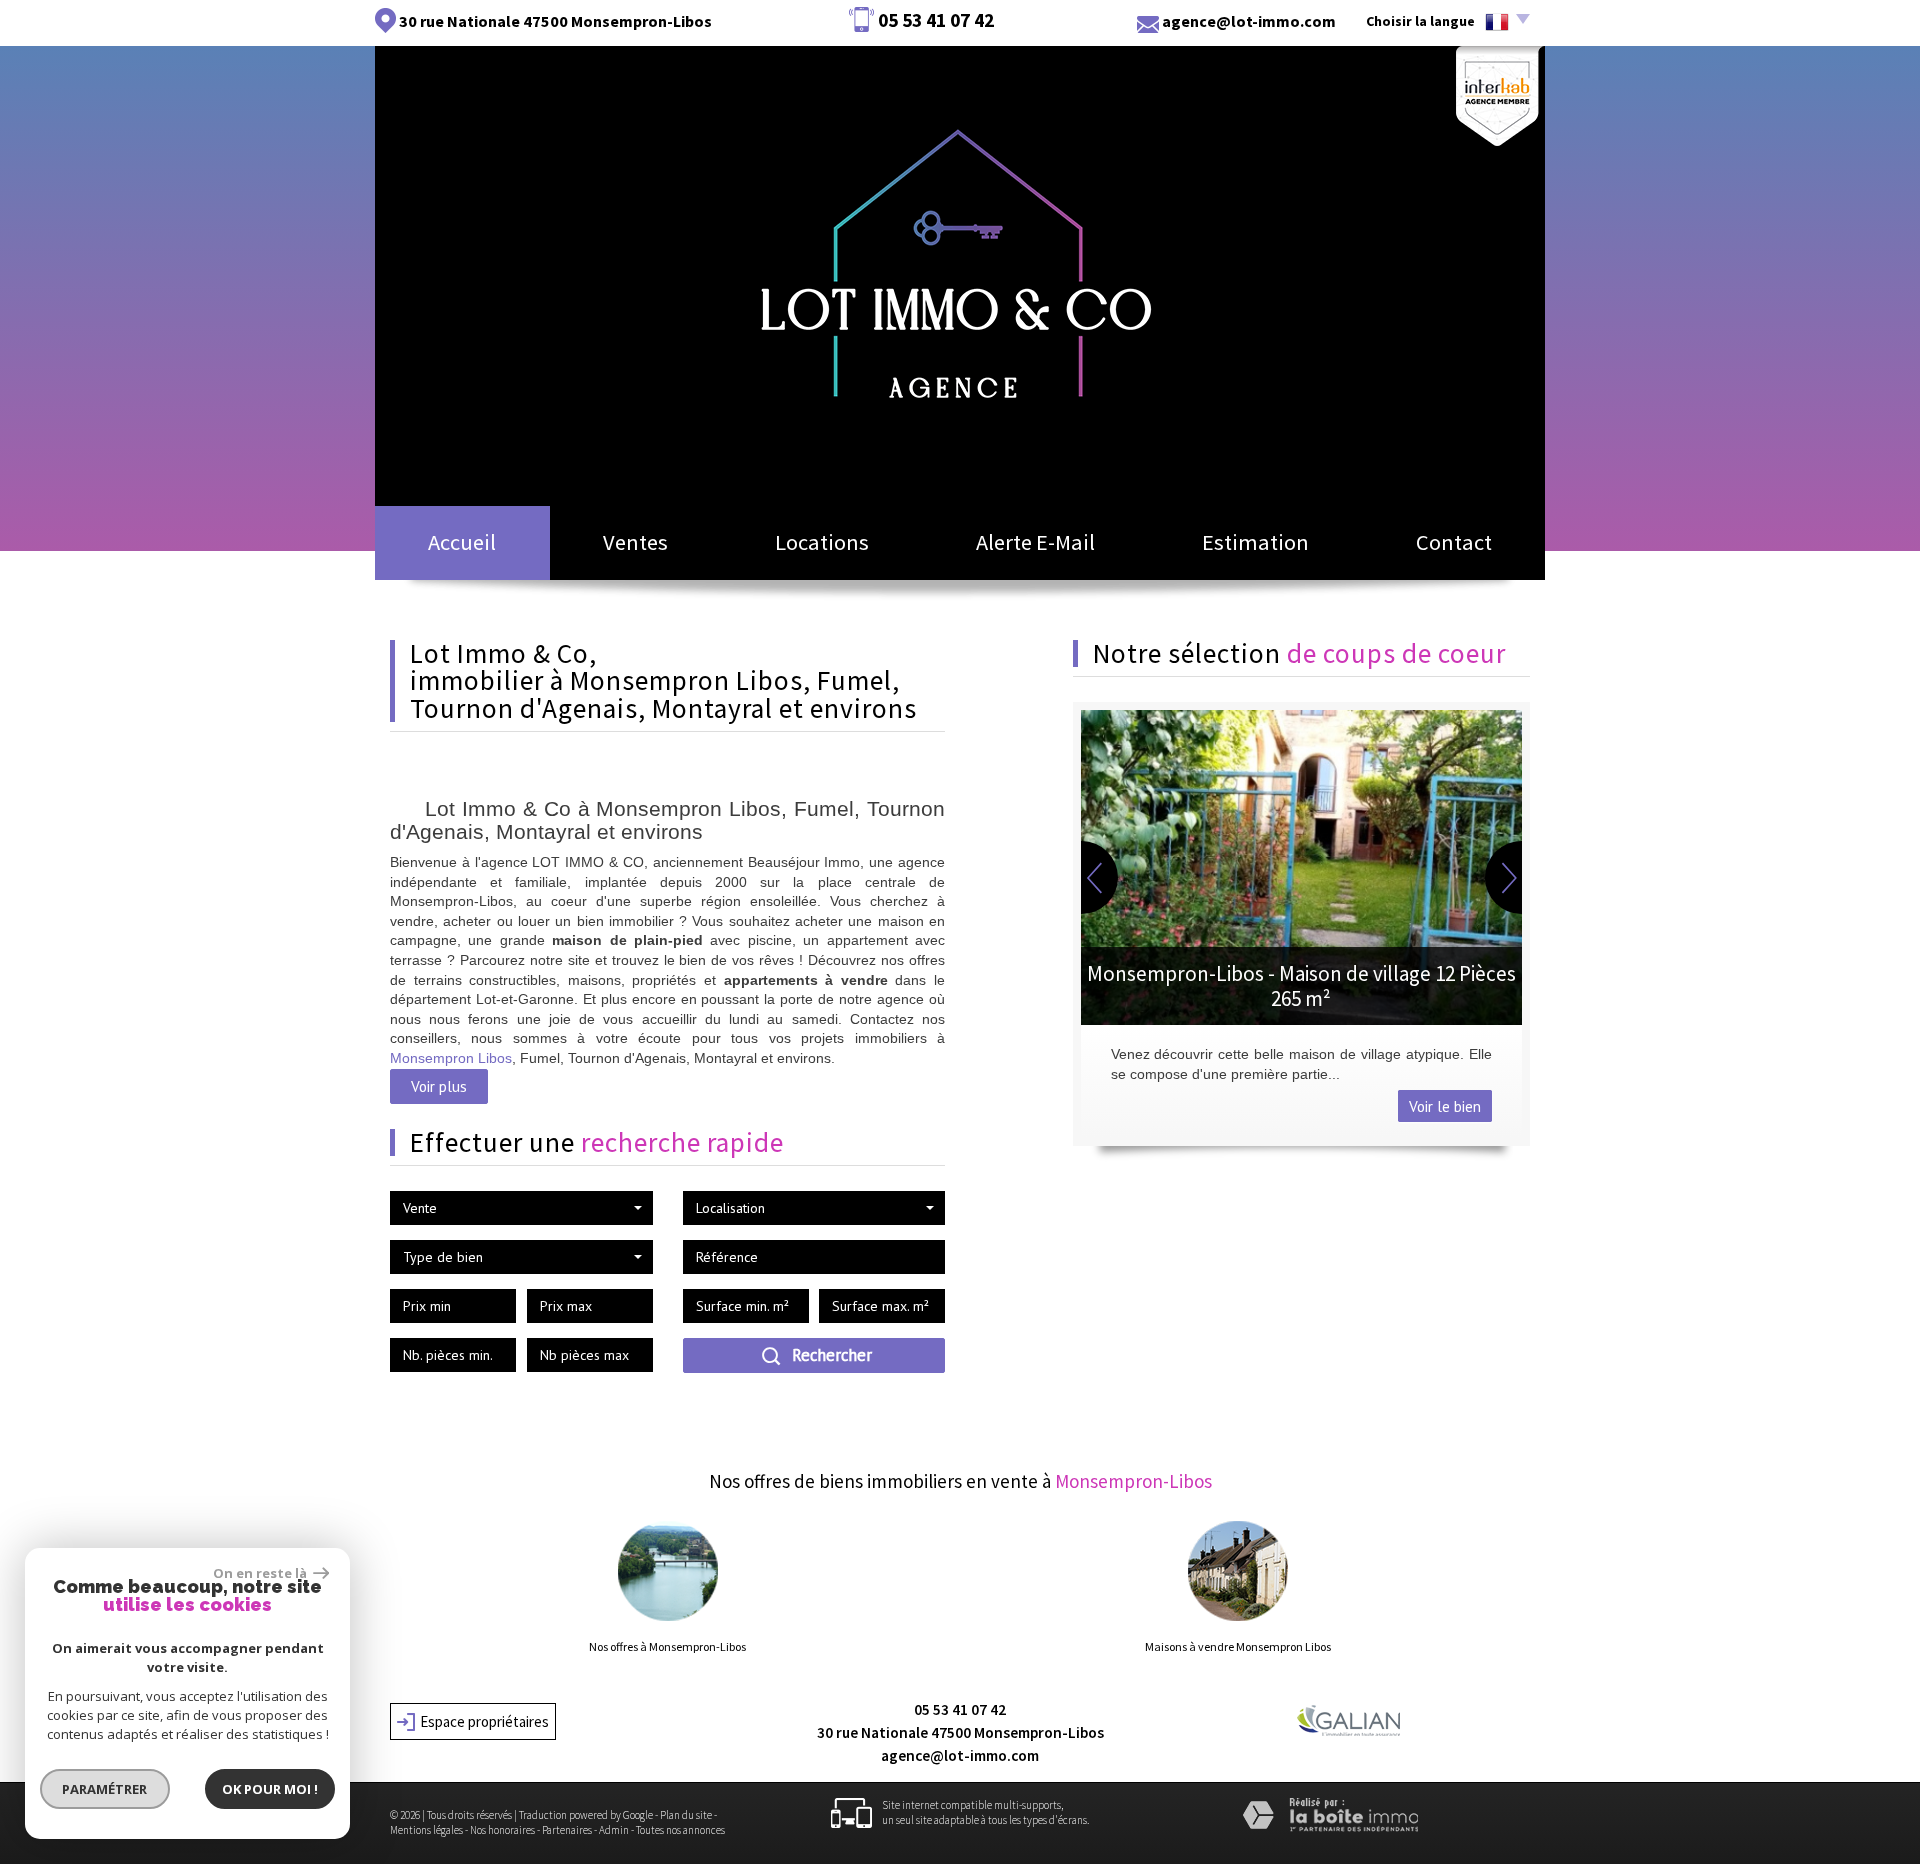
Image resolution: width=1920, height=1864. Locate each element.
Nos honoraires (502, 1830)
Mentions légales (426, 1830)
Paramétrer (105, 1789)
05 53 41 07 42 (960, 1709)
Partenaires (567, 1830)
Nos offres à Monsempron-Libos (667, 1647)
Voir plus (439, 1086)
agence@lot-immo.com (1249, 21)
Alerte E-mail (1035, 542)
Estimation (1255, 542)
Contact (1454, 542)
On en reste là (261, 1573)
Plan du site (686, 1815)
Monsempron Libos (451, 1058)
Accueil (462, 542)
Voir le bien (1445, 1106)
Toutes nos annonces (680, 1830)
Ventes (635, 542)
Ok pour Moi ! (270, 1789)
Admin (614, 1830)
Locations (822, 542)
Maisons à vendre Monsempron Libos (1238, 1647)
